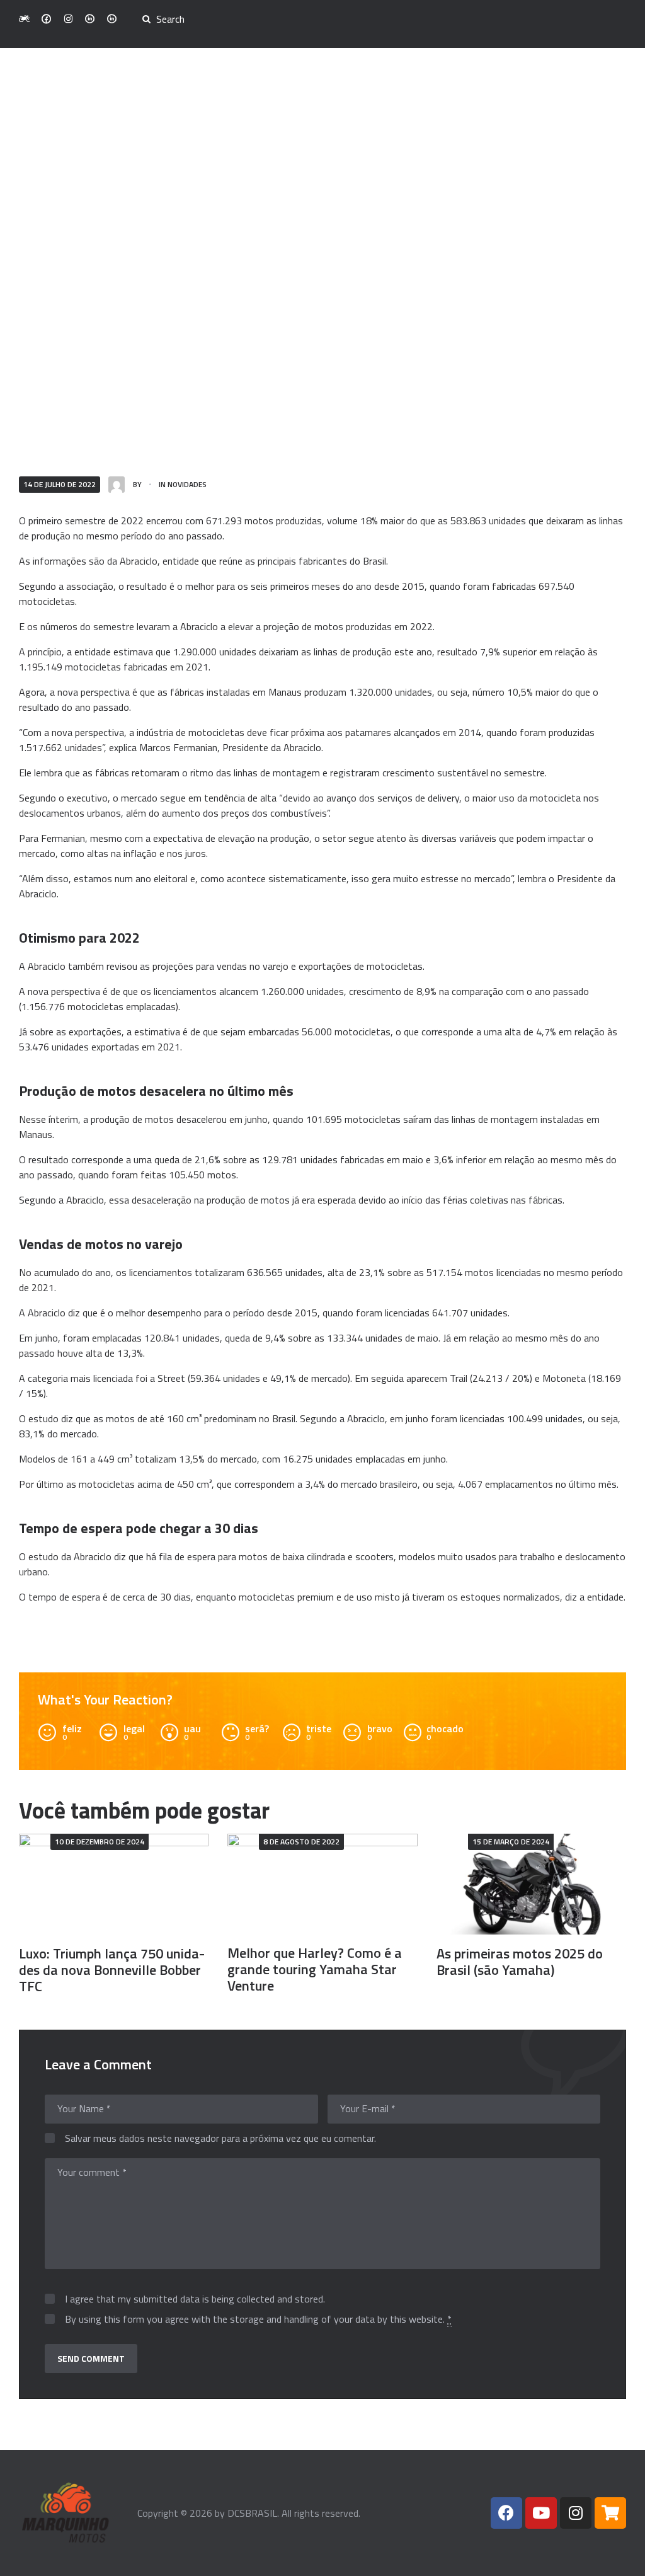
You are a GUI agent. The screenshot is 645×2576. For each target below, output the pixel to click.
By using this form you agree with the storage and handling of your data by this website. (258, 2320)
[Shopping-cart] (610, 2513)
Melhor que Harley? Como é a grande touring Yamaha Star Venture (315, 1969)
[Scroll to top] (618, 2559)
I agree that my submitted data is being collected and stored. (195, 2299)
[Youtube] (541, 2513)
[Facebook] (506, 2513)
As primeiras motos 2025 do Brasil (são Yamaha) (520, 1962)
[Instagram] (576, 2513)
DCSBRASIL (252, 2513)
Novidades (187, 484)
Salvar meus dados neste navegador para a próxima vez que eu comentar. (220, 2139)
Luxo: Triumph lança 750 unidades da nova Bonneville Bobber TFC (112, 1970)
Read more (114, 1884)
